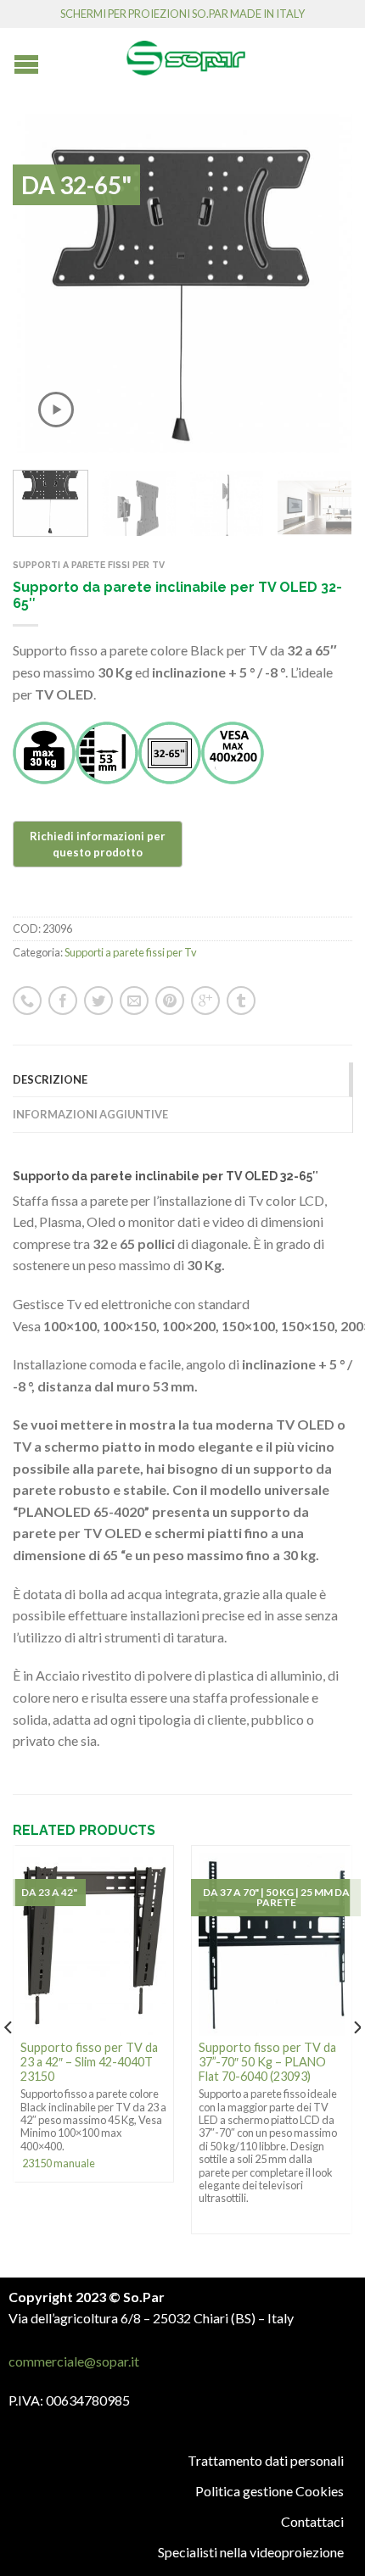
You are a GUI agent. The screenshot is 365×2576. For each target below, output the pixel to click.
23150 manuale (59, 2163)
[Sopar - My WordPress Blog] (186, 52)
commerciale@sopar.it (74, 2361)
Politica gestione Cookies (270, 2491)
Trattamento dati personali (266, 2460)
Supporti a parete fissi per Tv (89, 565)
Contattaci (312, 2521)
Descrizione (50, 1079)
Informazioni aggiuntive (90, 1114)
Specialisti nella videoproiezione (251, 2552)
